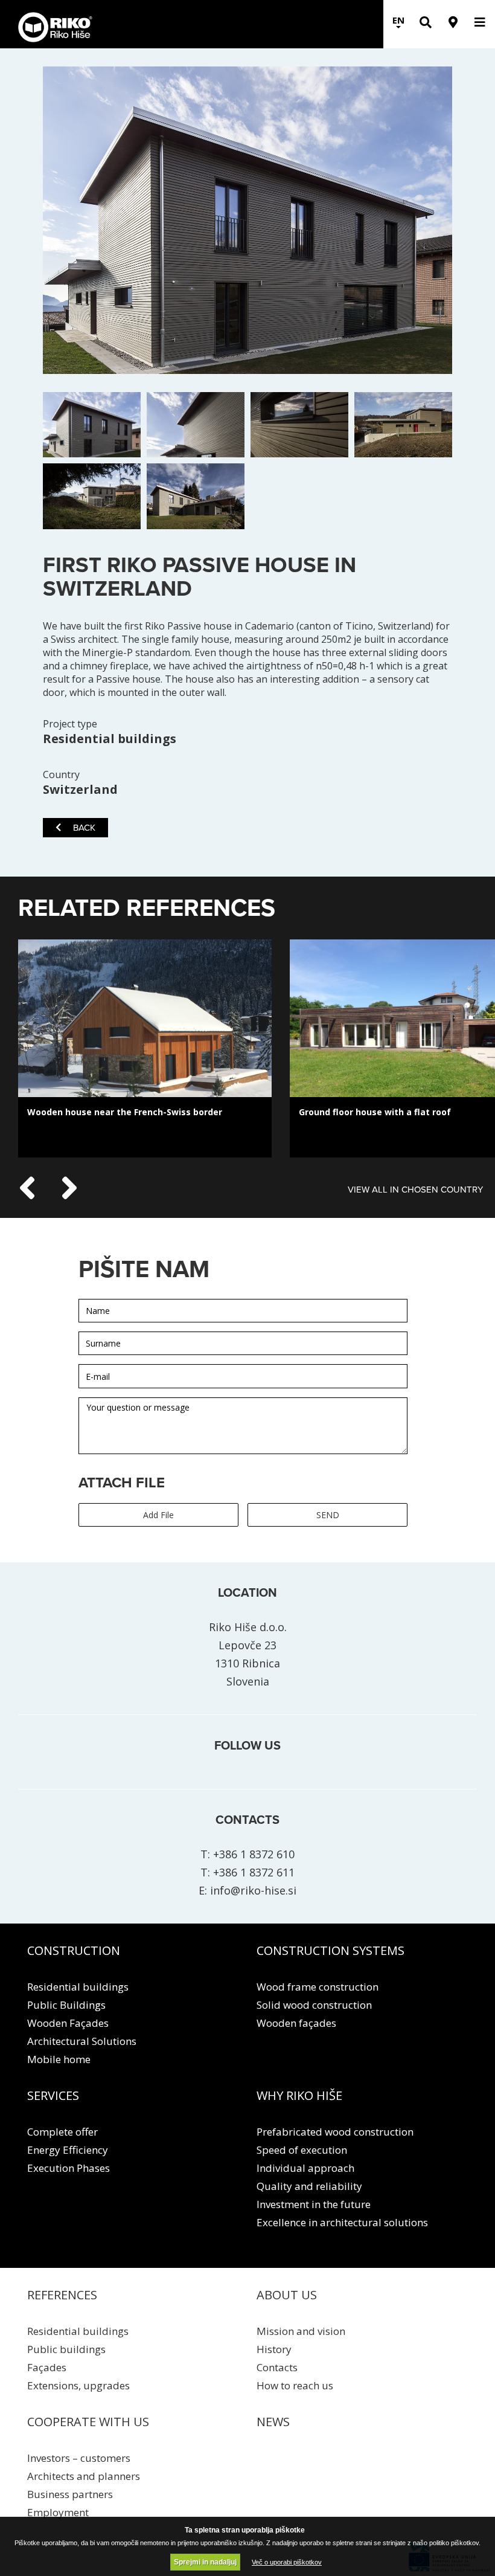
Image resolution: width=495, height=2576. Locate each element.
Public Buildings (66, 2005)
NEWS (273, 2422)
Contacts (277, 2367)
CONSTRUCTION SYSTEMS (331, 1950)
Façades (47, 2367)
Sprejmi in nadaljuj (205, 2562)
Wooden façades (296, 2023)
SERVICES (53, 2095)
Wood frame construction (318, 1987)
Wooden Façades (68, 2023)
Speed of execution (302, 2150)
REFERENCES (62, 2295)
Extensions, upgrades (78, 2385)
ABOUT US (287, 2295)
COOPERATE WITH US (88, 2422)
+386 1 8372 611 (254, 1872)
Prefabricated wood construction (335, 2132)
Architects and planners (84, 2476)
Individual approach (305, 2168)
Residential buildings (78, 1987)
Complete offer (62, 2132)
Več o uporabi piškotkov (287, 2562)
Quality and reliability (309, 2186)
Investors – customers (79, 2458)
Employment (58, 2512)
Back (84, 828)
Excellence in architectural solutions (342, 2222)
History (274, 2349)
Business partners (70, 2494)
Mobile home (59, 2059)
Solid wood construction (314, 2005)
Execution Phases (69, 2168)
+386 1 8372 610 (254, 1854)
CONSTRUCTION (74, 1950)
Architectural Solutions (82, 2041)
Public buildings (66, 2349)
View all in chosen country (415, 1190)
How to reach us (295, 2385)
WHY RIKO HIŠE (299, 2095)
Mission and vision (301, 2331)
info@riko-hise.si (253, 1890)
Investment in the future (314, 2204)
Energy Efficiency (68, 2150)
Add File (158, 1515)
